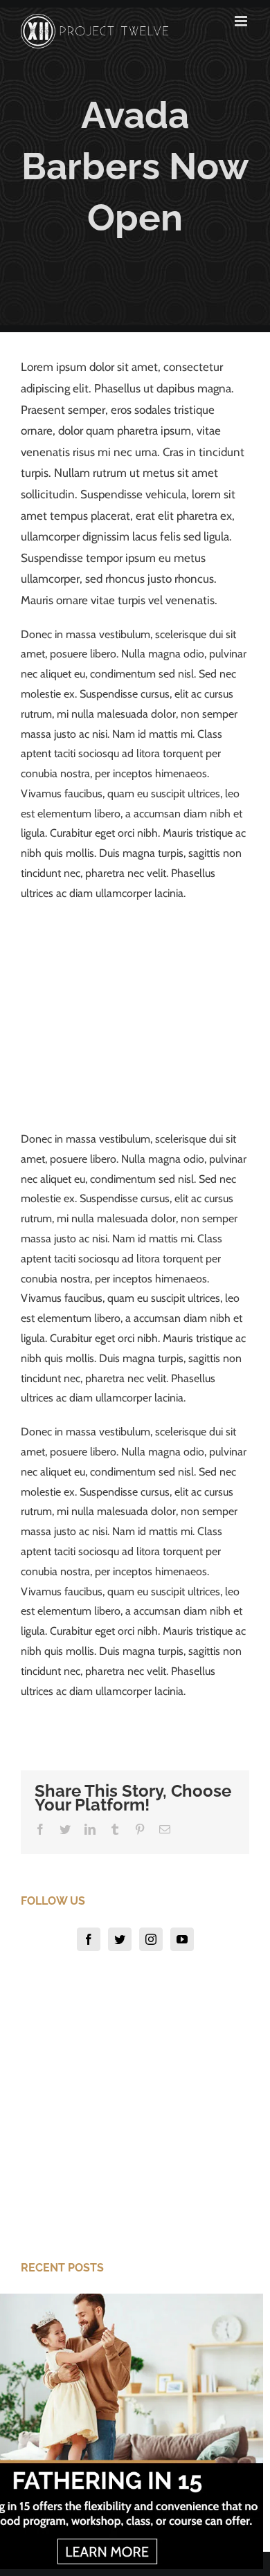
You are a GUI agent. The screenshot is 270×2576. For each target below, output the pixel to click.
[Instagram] (151, 1939)
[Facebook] (89, 1939)
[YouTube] (182, 1939)
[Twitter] (120, 1939)
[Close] (251, 2305)
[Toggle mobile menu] (242, 21)
